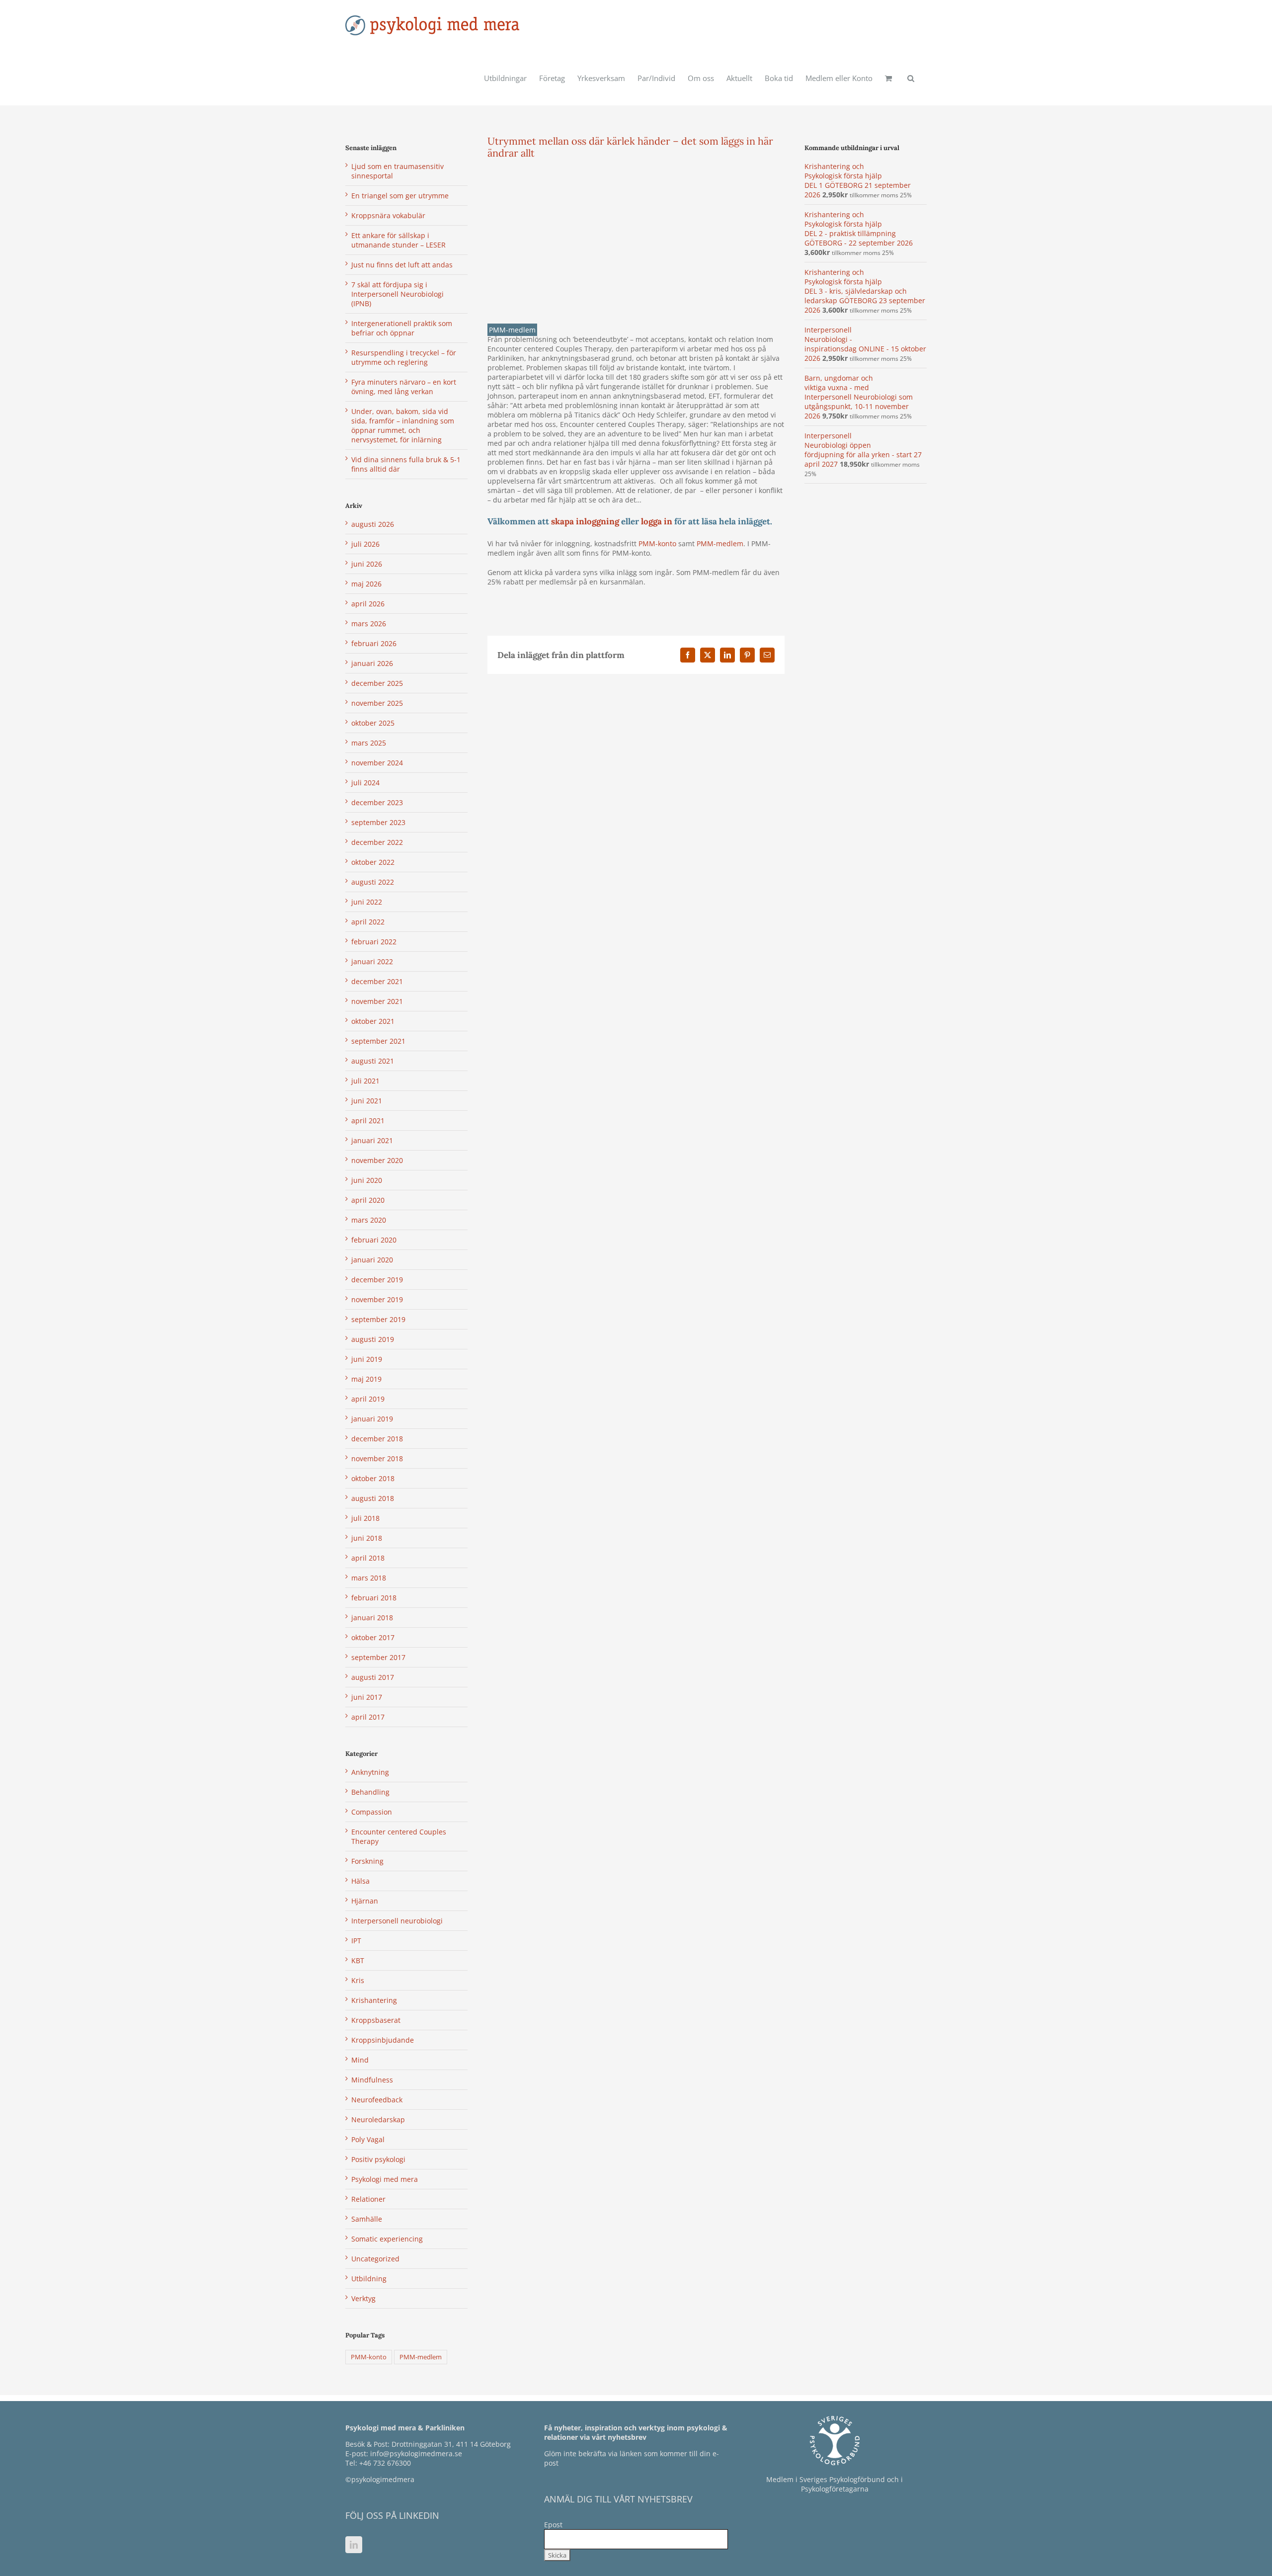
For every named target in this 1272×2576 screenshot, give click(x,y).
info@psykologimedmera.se (416, 2453)
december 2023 (377, 802)
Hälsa (360, 1881)
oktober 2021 (373, 1021)
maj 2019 (366, 1379)
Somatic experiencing (387, 2239)
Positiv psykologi (378, 2159)
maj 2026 (366, 584)
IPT (356, 1941)
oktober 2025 (373, 723)
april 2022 (368, 922)
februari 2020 (374, 1240)
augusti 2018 (373, 1498)
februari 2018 (374, 1598)
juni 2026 (367, 564)
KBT (358, 1960)
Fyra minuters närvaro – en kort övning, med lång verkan (404, 387)
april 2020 (368, 1200)
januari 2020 (372, 1260)
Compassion (372, 1812)
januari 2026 (372, 663)
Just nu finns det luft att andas (402, 265)
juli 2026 (365, 544)
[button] (911, 78)
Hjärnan (365, 1901)
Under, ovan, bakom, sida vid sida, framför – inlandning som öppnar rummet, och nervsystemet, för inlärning (403, 425)
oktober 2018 (373, 1478)
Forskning (367, 1861)
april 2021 (368, 1121)
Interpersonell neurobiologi (397, 1921)
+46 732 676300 (385, 2463)
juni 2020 (367, 1180)
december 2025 (377, 683)
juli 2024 (365, 783)
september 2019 (378, 1319)
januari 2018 (372, 1618)
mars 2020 (369, 1220)
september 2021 (378, 1041)
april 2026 (368, 604)
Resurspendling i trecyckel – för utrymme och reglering (404, 357)
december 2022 (377, 842)
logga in (658, 521)
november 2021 (377, 1001)
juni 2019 (367, 1359)
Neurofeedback (377, 2100)
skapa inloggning (585, 521)
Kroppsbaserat (376, 2020)
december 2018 (377, 1439)
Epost (553, 2525)
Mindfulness (372, 2080)
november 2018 (377, 1458)
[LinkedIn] (354, 2545)
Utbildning (369, 2279)
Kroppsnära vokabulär (388, 215)
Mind (360, 2060)
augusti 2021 (373, 1061)
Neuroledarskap (378, 2119)
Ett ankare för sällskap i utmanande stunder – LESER (398, 240)
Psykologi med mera (385, 2179)
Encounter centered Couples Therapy (399, 1836)
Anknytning (370, 1772)
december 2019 (377, 1280)
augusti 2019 (373, 1339)
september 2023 (378, 822)
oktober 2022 (373, 862)
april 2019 (368, 1399)
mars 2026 (369, 623)
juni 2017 (367, 1697)
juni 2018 (367, 1538)
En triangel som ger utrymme (400, 196)
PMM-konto (657, 543)
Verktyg (363, 2298)
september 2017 (378, 1657)
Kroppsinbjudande (383, 2040)
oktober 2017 (373, 1637)
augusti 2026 (373, 524)
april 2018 (368, 1558)
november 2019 (377, 1299)
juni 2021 (367, 1101)
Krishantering (374, 2000)
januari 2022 (372, 961)
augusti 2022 (373, 882)
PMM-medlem (512, 330)
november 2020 (377, 1160)
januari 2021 (372, 1140)
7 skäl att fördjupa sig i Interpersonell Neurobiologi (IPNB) (397, 294)
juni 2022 (367, 902)
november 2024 (377, 763)
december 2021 (377, 981)
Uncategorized (375, 2259)
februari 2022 (374, 942)
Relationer (368, 2199)
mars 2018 (369, 1578)
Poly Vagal (368, 2139)
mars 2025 (369, 743)
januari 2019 (372, 1419)
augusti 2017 (373, 1677)
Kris (358, 1980)
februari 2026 (374, 643)
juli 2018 (365, 1518)
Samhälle (367, 2219)
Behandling (370, 1792)
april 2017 (368, 1717)
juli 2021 (365, 1081)
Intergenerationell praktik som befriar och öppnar (402, 328)
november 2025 (377, 703)
